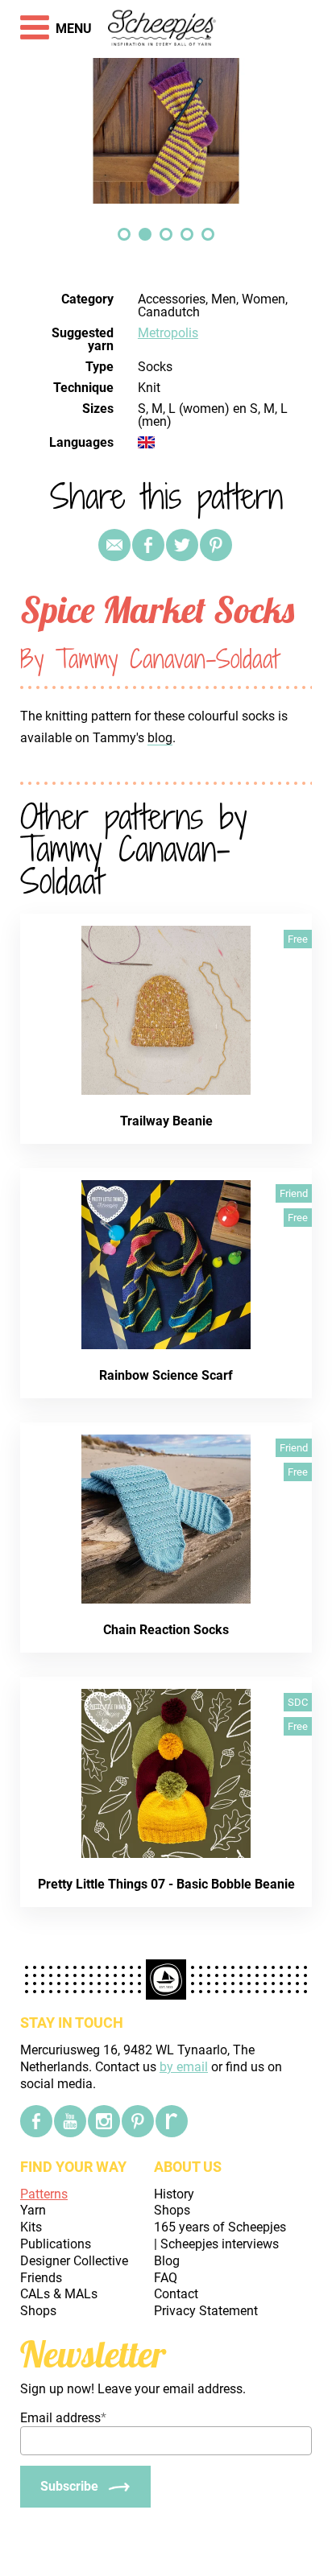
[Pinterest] (216, 545)
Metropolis (168, 333)
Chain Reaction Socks (166, 1630)
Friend (294, 1193)
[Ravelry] (172, 2121)
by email (184, 2067)
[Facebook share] (148, 545)
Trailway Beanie (166, 1121)
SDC (298, 1702)
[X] (182, 545)
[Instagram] (104, 2121)
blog (160, 738)
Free (298, 939)
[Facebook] (36, 2121)
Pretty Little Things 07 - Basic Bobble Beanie (166, 1884)
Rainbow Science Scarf (166, 1375)
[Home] (162, 29)
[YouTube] (70, 2121)
